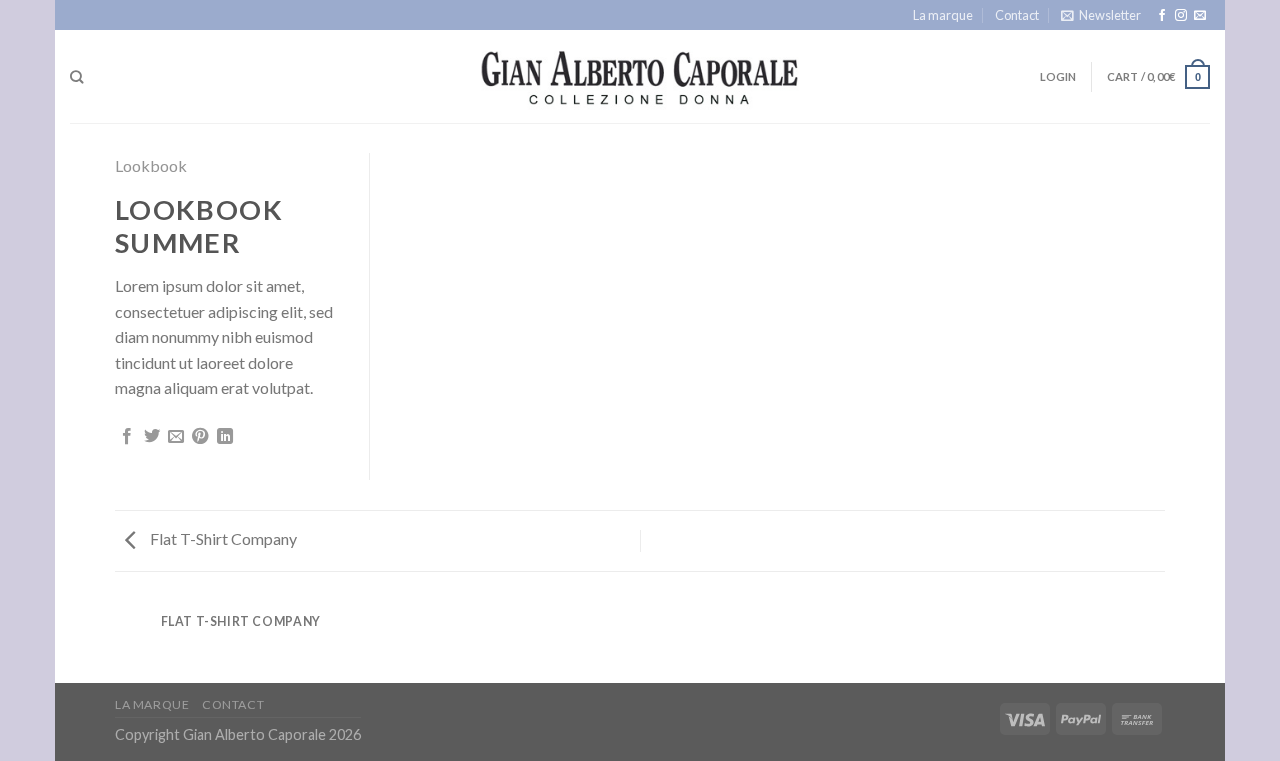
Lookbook (151, 165)
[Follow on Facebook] (1162, 16)
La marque (943, 15)
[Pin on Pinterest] (200, 437)
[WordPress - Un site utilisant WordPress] (640, 77)
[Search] (76, 77)
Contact (1017, 15)
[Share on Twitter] (152, 437)
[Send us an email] (1200, 16)
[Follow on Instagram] (1181, 16)
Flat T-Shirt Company (222, 538)
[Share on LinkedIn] (225, 437)
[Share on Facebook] (127, 437)
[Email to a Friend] (176, 437)
